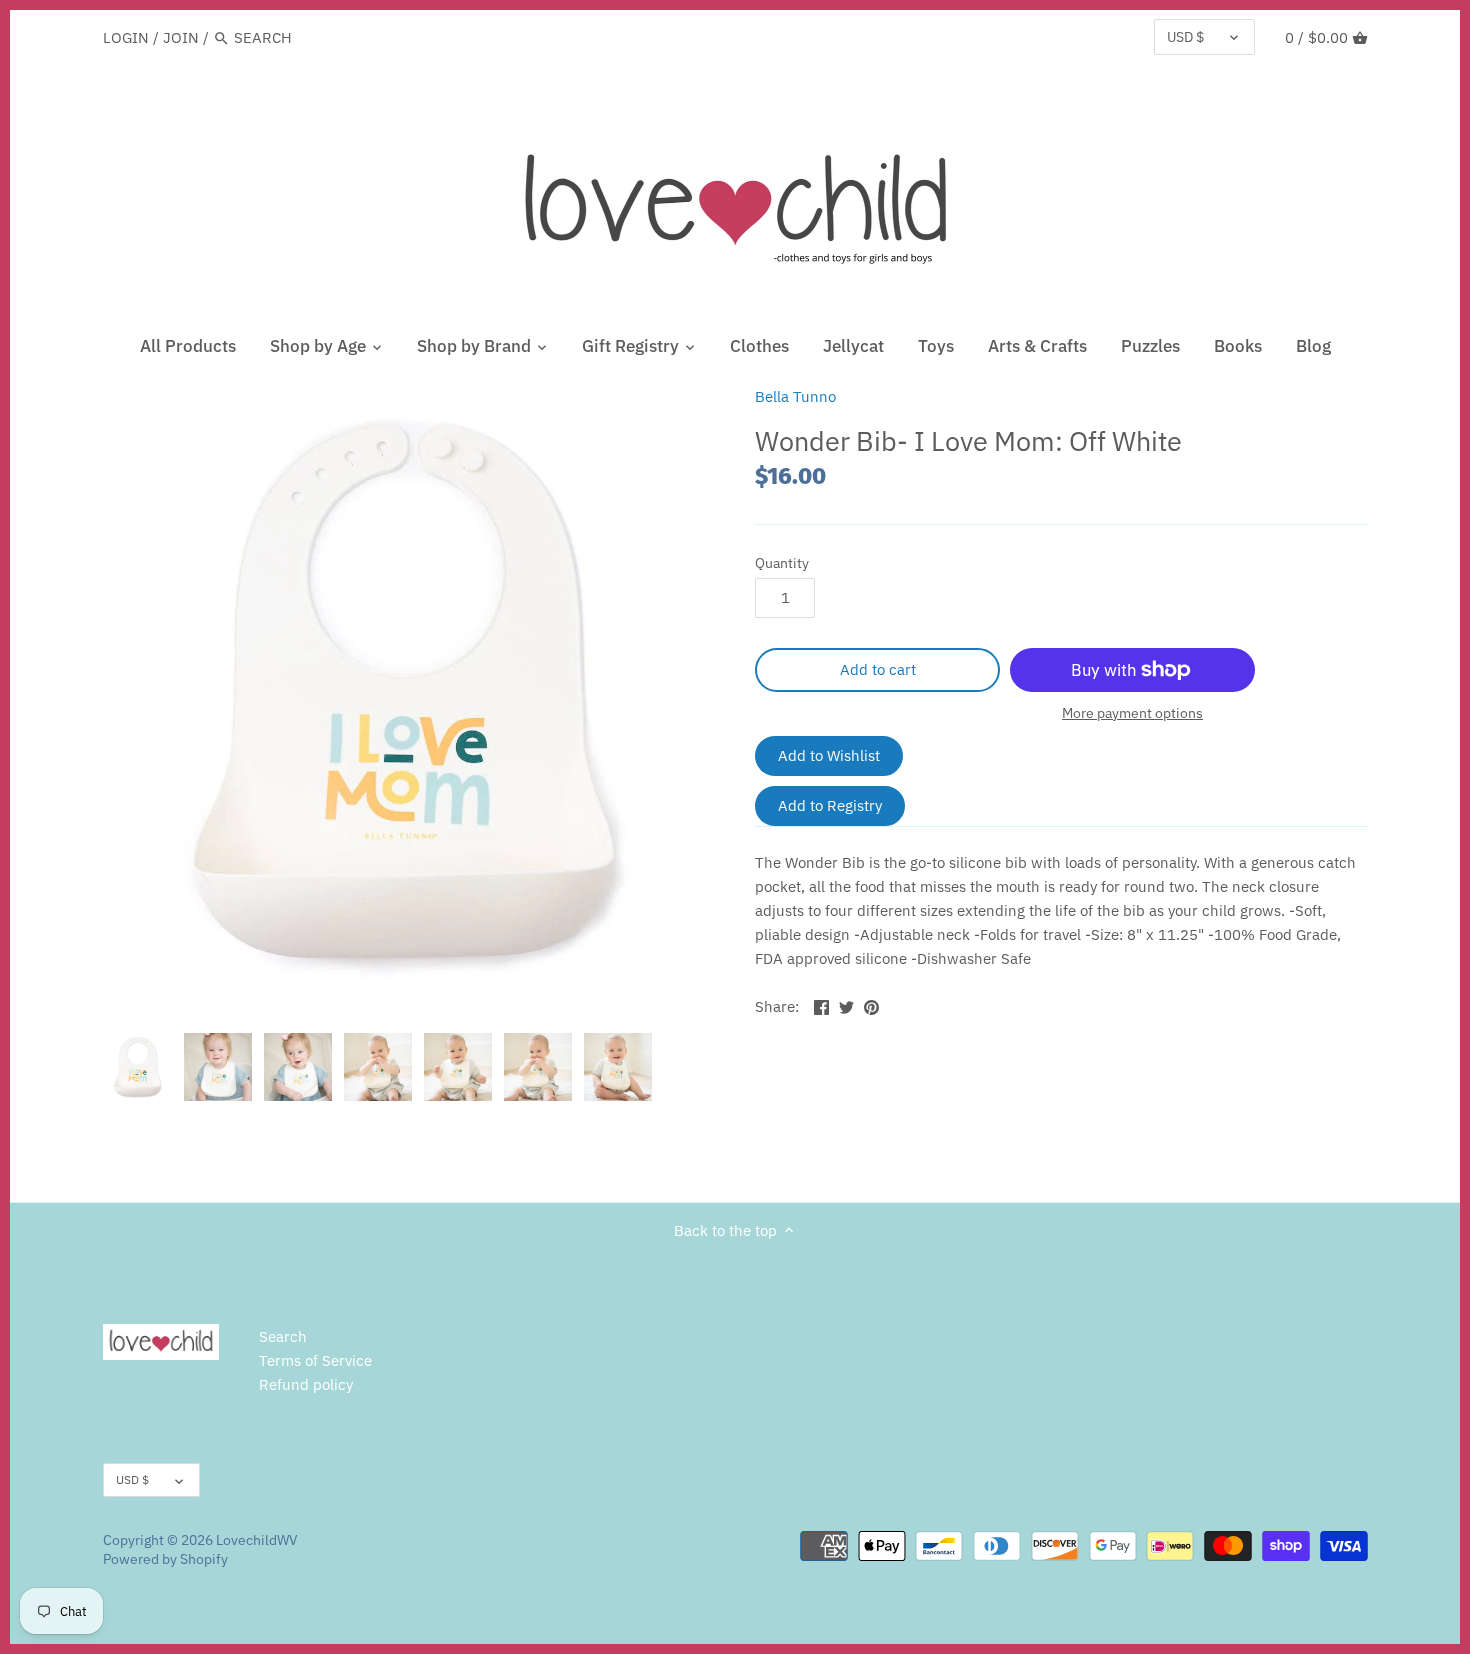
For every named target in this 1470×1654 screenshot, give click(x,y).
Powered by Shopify (165, 1559)
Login (126, 37)
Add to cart (878, 669)
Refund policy (306, 1384)
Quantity (782, 563)
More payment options (1132, 713)
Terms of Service (315, 1360)
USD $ (1185, 37)
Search (283, 1336)
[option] (138, 1067)
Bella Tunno (795, 396)
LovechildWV (257, 1540)
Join (181, 37)
